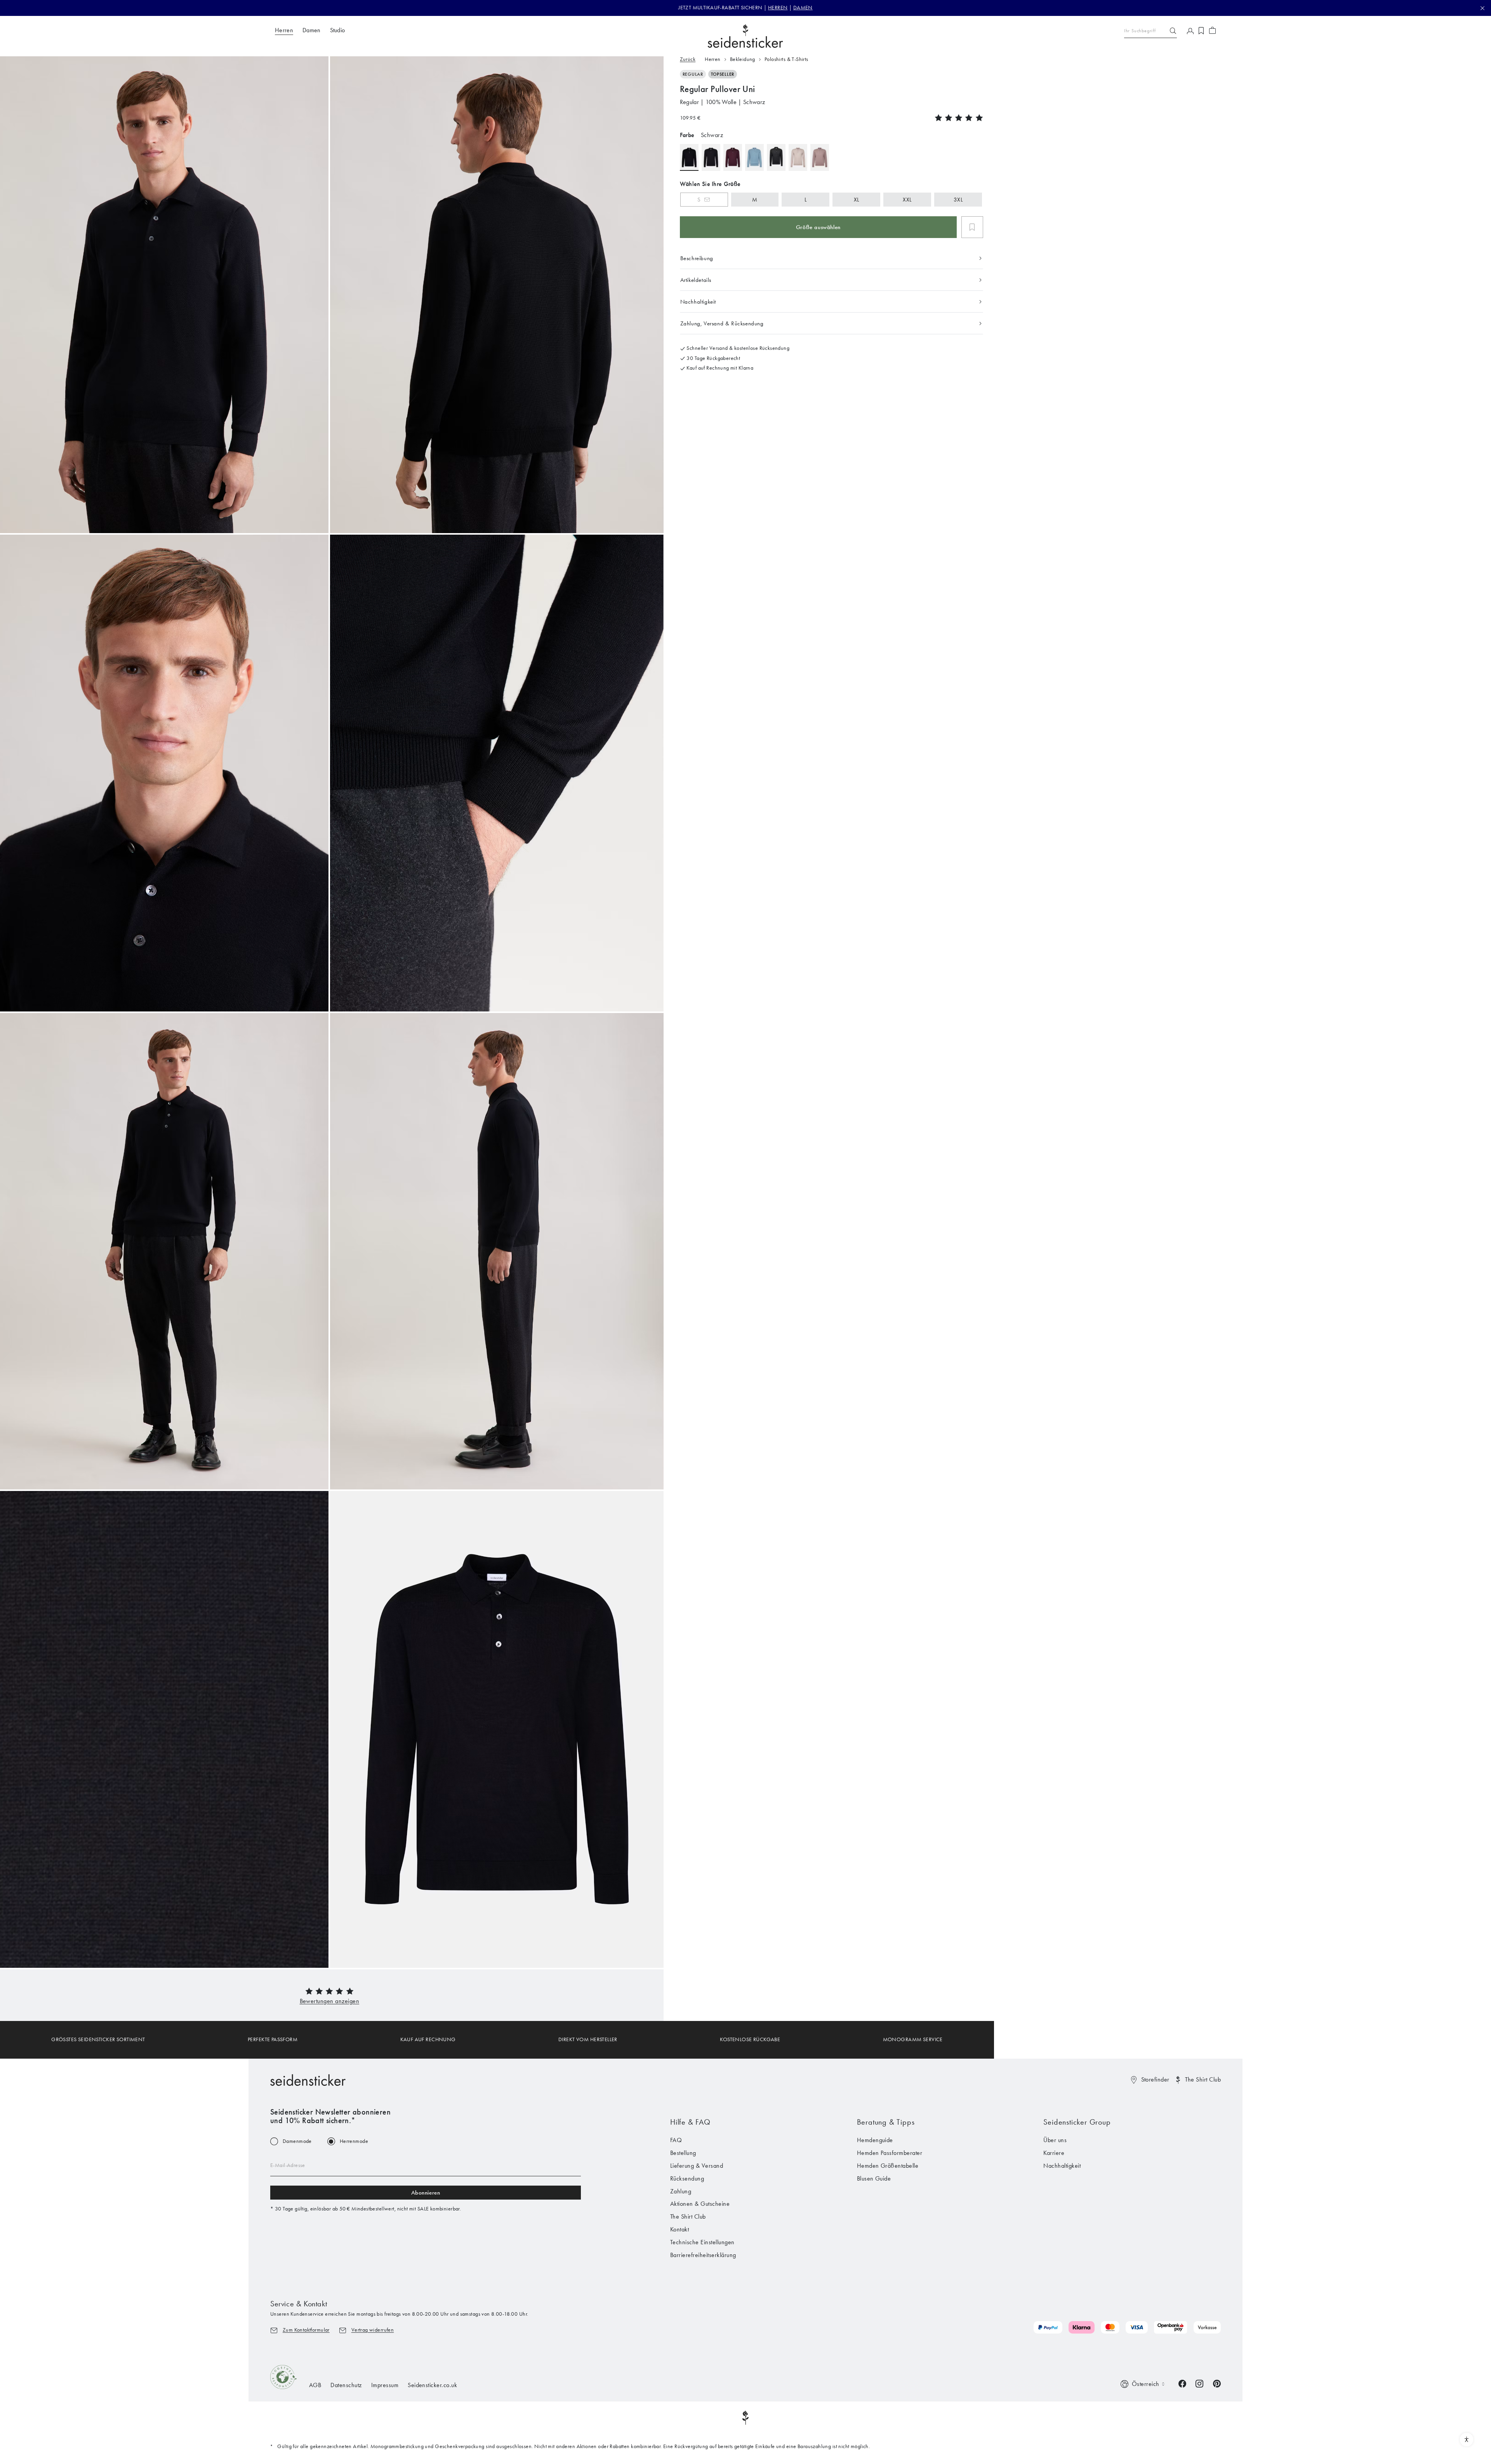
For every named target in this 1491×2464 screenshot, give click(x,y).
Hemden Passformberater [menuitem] (890, 2153)
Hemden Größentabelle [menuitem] (888, 2166)
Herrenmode (354, 2141)
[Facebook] (1182, 2383)
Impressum (385, 2385)
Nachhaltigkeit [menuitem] (1062, 2166)
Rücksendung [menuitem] (687, 2178)
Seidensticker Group (1077, 2122)
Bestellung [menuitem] (683, 2153)
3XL (958, 200)
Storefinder (1155, 2079)
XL (857, 200)
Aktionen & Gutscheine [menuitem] (700, 2204)
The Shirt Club (1203, 2079)
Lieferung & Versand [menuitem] (697, 2166)
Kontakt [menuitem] (679, 2229)
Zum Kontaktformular (306, 2330)
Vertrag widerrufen (373, 2330)
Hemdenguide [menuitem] (875, 2140)
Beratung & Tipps (886, 2122)
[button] (330, 2001)
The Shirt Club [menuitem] (688, 2216)
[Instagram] (1199, 2383)
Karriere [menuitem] (1054, 2153)
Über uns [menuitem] (1055, 2140)
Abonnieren (426, 2193)
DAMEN (803, 8)
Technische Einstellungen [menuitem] (702, 2242)
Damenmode (297, 2141)
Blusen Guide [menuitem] (874, 2178)
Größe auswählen (818, 227)
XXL (907, 200)
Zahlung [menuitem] (681, 2191)
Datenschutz (346, 2385)
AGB (315, 2385)
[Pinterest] (1217, 2383)
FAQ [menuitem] (676, 2140)
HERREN (778, 8)
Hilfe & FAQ (690, 2122)
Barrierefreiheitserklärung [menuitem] (703, 2255)
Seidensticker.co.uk (432, 2385)
